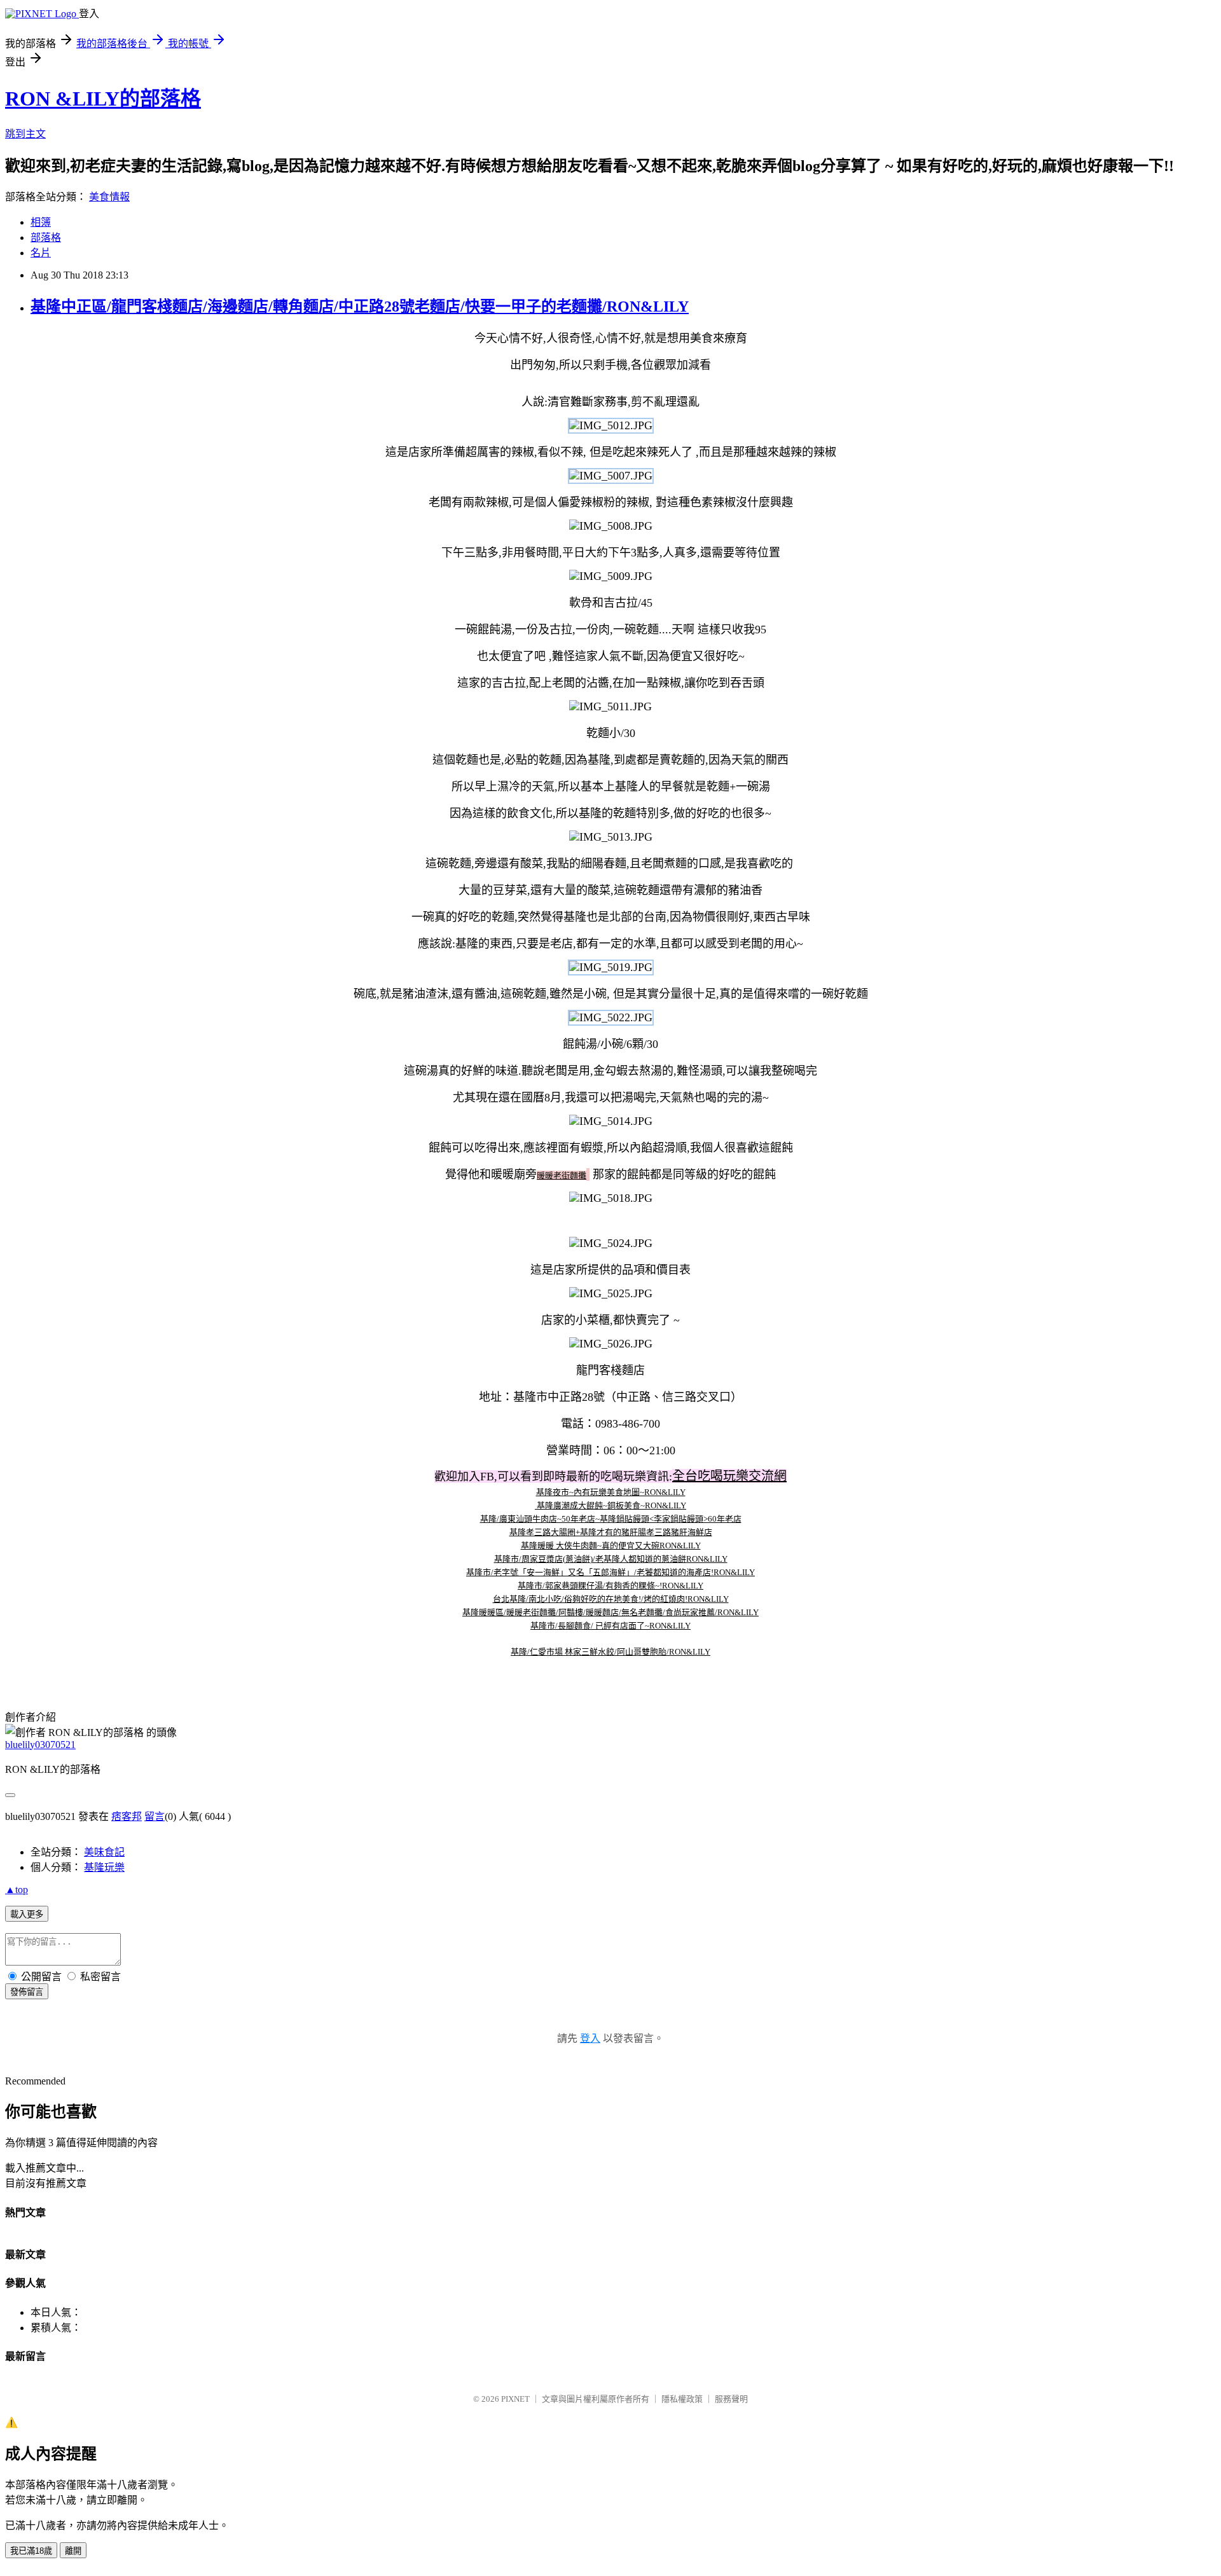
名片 (41, 253)
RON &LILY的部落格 (103, 99)
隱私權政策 (682, 2399)
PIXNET (515, 2399)
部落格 (46, 238)
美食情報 (109, 197)
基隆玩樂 (104, 1867)
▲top (17, 1890)
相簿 (41, 222)
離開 (73, 2551)
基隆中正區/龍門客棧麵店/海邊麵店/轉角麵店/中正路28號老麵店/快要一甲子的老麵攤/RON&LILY (360, 307)
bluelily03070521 (40, 1745)
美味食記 (104, 1852)
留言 (155, 1816)
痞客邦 (127, 1816)
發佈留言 (27, 1992)
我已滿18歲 (31, 2551)
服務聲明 (731, 2399)
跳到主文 (25, 134)
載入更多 (27, 1914)
